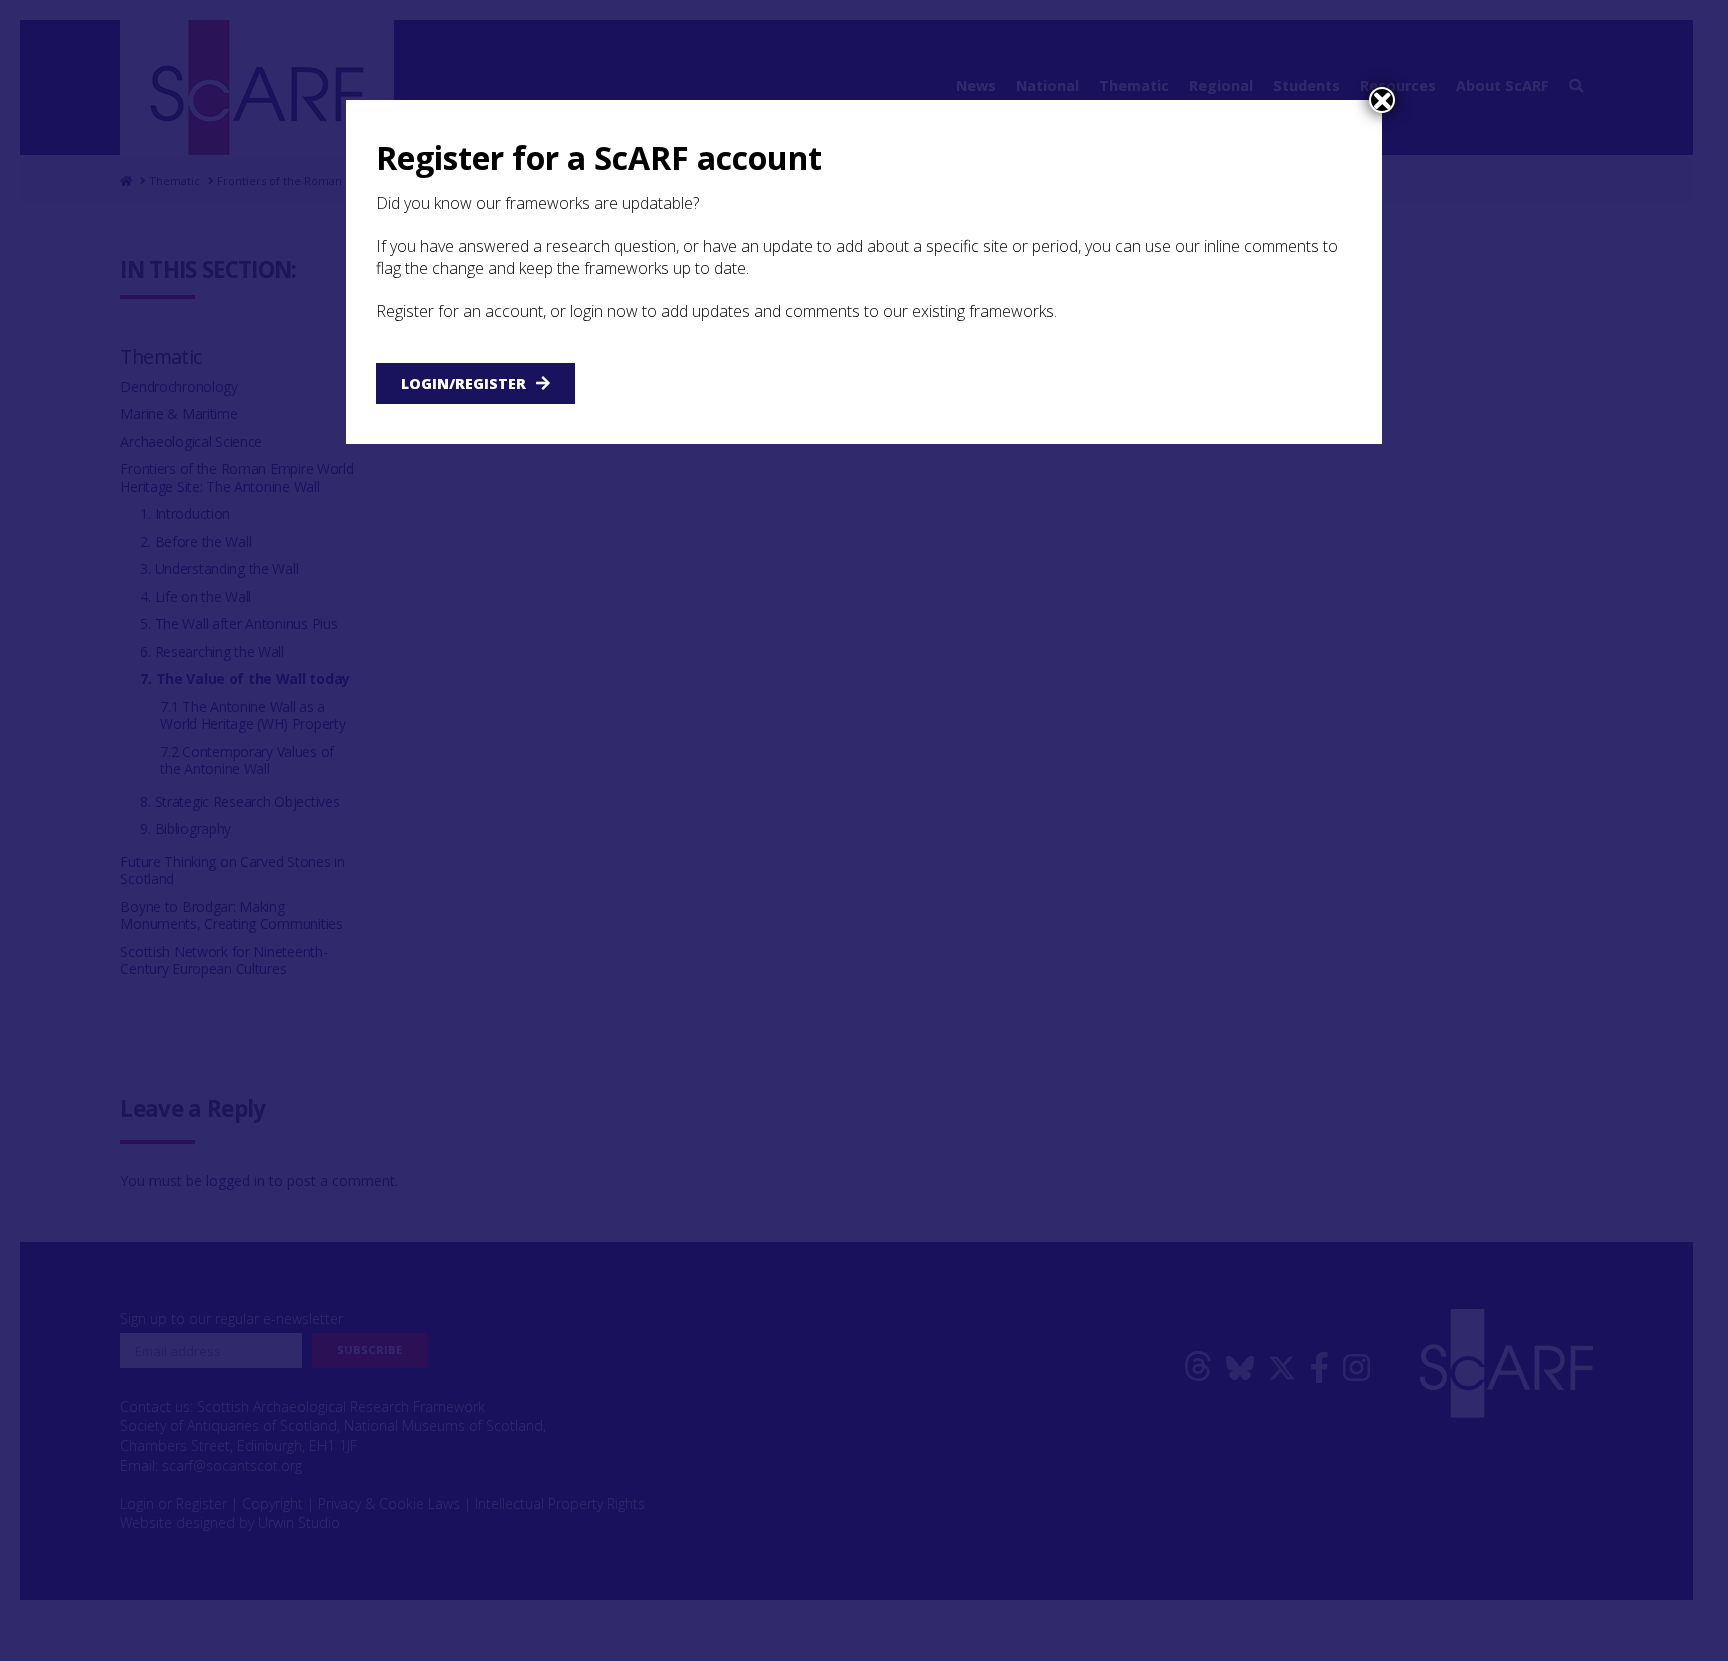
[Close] (1382, 100)
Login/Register (463, 383)
